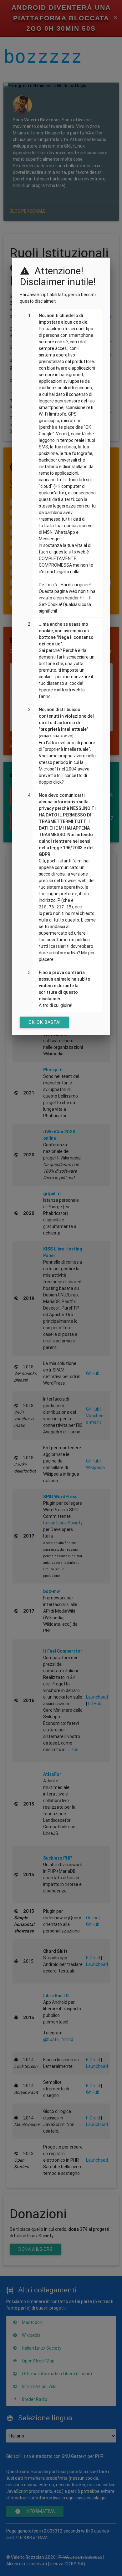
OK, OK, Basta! (44, 1022)
